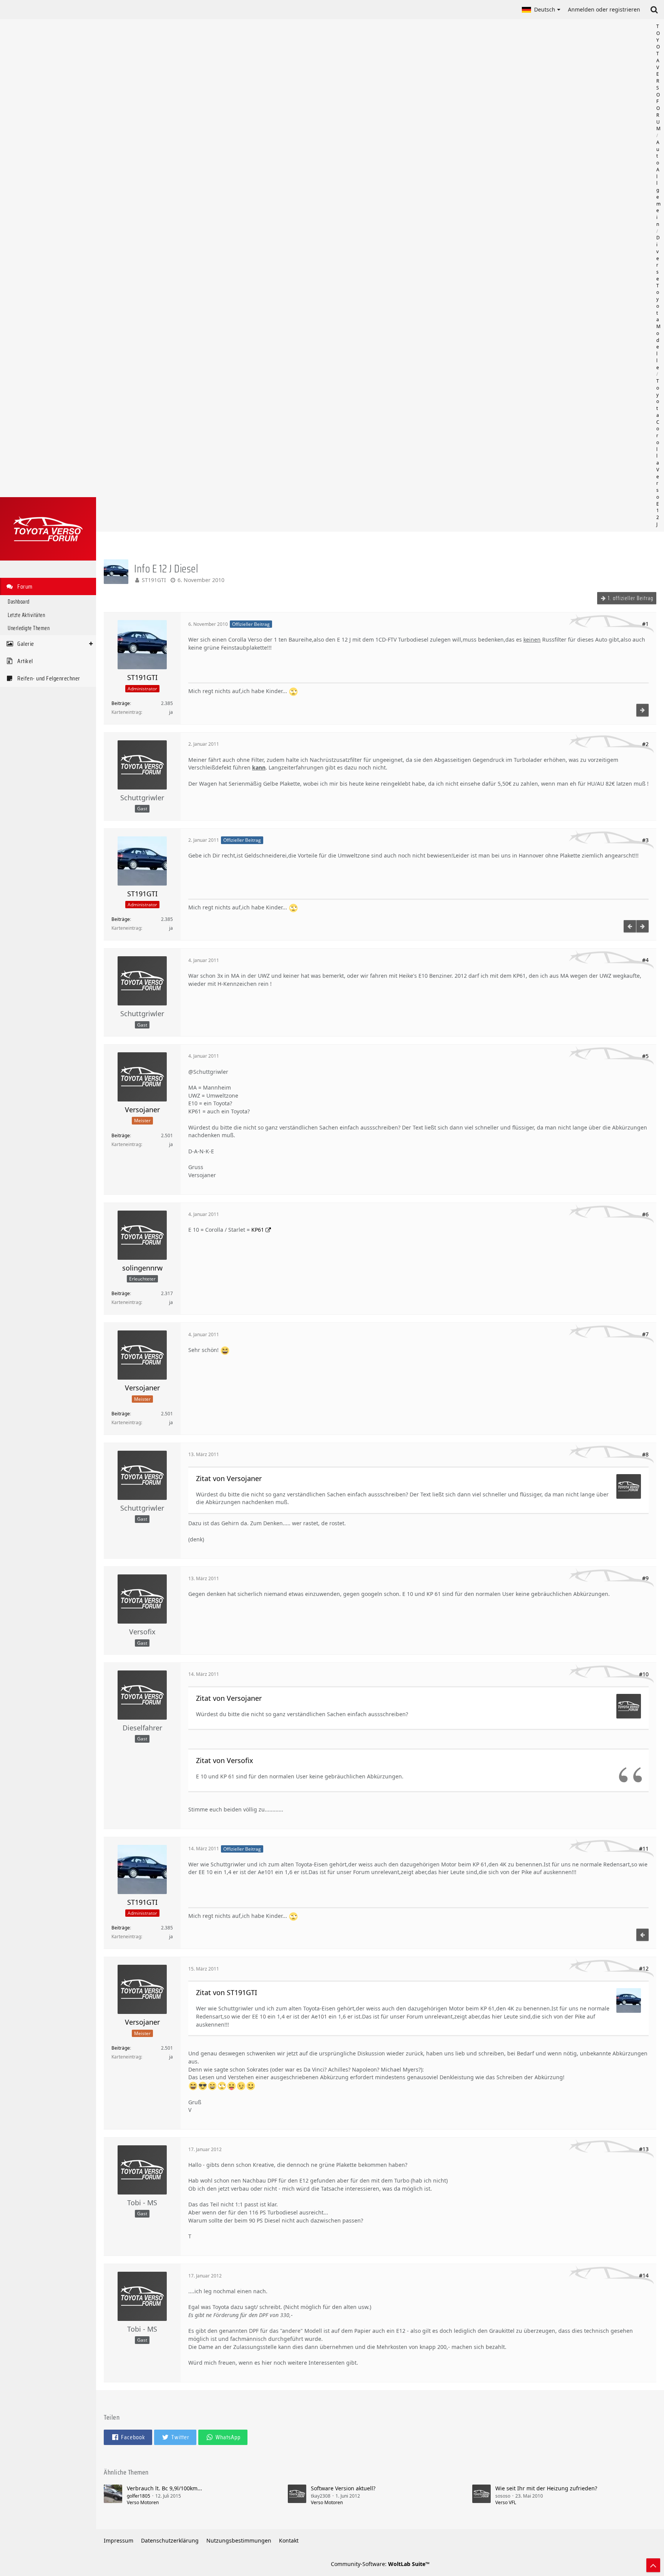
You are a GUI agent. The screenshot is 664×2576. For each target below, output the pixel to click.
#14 (644, 2275)
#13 (644, 2149)
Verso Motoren (143, 2502)
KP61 (258, 1230)
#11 (644, 1849)
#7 (645, 1334)
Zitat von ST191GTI (227, 1992)
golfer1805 (139, 2496)
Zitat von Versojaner (229, 1478)
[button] (541, 10)
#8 (645, 1454)
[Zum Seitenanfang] (653, 2565)
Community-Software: (380, 2564)
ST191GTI (154, 580)
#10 (644, 1674)
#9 (645, 1578)
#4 (645, 960)
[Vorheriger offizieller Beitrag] (630, 926)
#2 (645, 744)
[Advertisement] (380, 275)
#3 (645, 840)
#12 (644, 1968)
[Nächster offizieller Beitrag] (642, 710)
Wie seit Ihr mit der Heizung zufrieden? (546, 2488)
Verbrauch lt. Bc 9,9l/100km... (164, 2488)
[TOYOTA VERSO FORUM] (48, 529)
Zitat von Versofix (225, 1760)
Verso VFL (506, 2502)
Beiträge (121, 703)
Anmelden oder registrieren (604, 9)
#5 (645, 1056)
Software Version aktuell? (343, 2488)
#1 (645, 624)
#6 (645, 1214)
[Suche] (654, 10)
